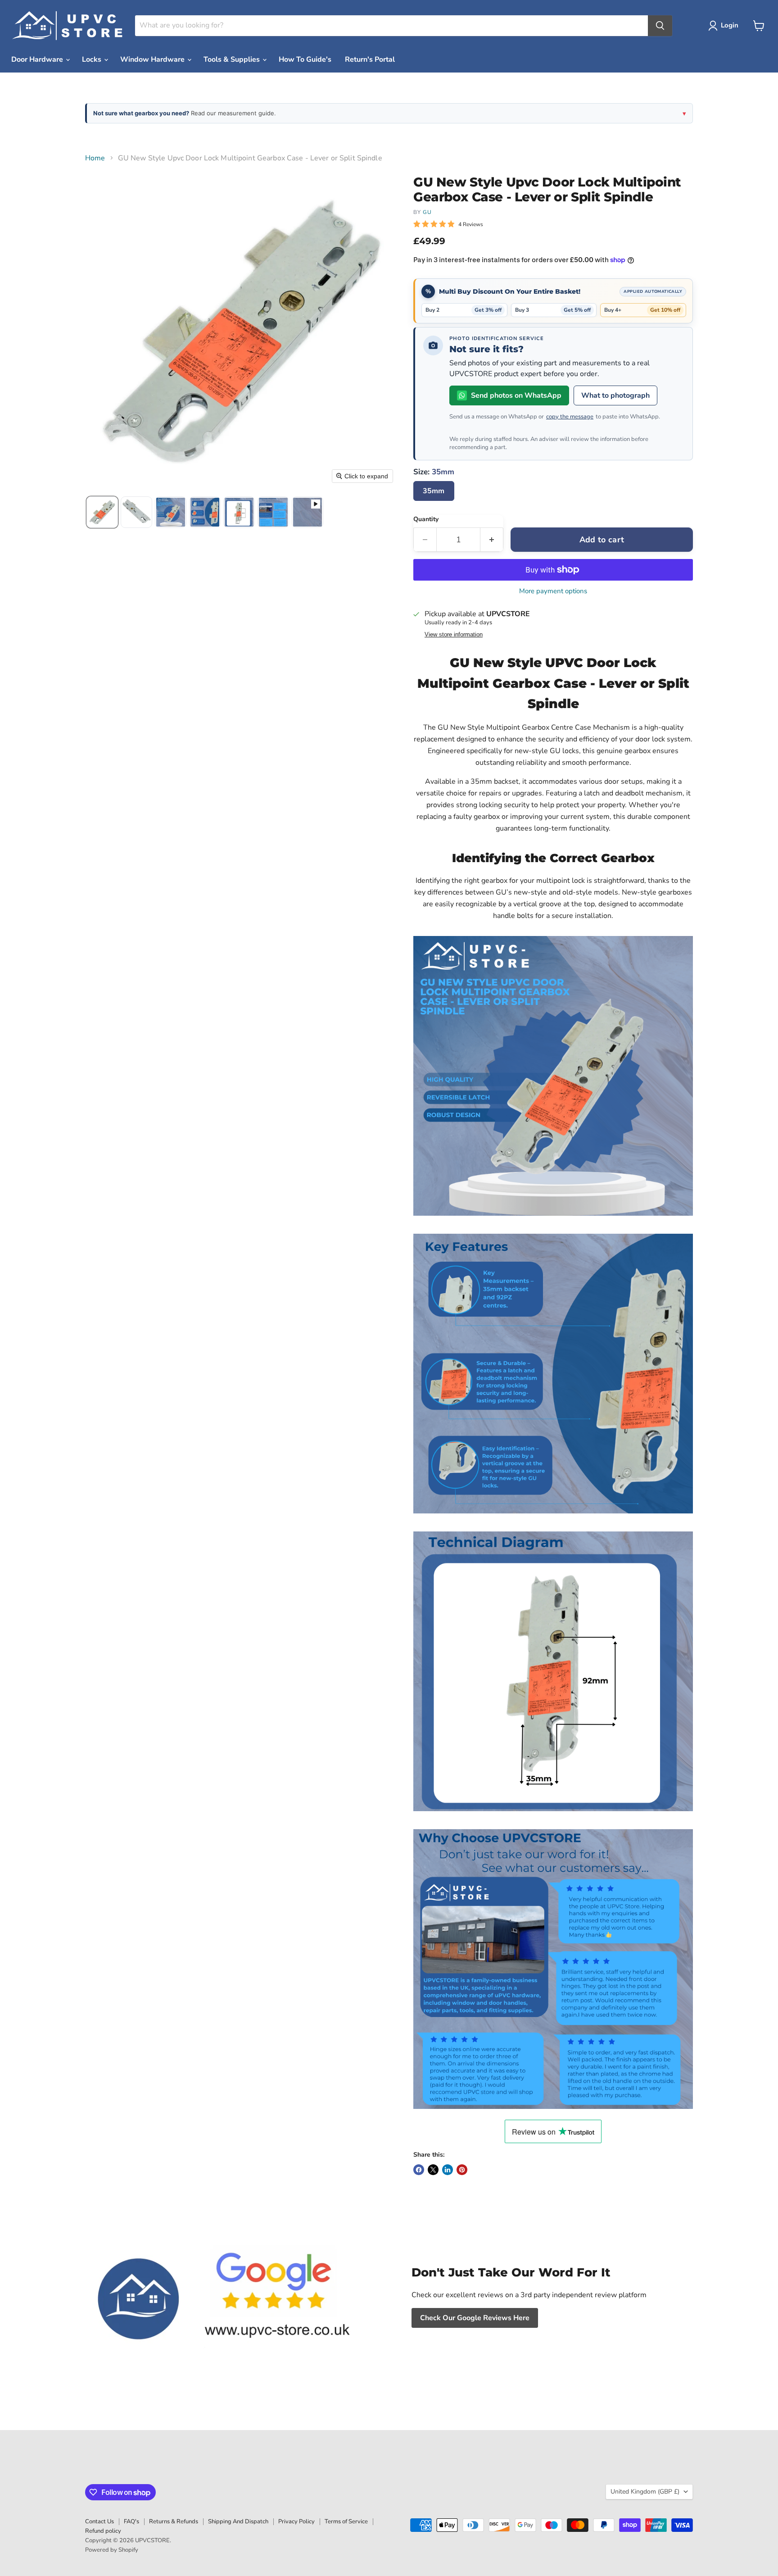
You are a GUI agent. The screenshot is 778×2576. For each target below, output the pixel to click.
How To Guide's (305, 59)
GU (427, 212)
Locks (93, 59)
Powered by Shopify (112, 2550)
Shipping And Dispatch (238, 2521)
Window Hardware (153, 59)
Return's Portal (370, 59)
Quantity (426, 519)
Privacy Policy (296, 2521)
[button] (725, 26)
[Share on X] (433, 2170)
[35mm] (435, 503)
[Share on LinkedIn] (448, 2170)
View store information (454, 635)
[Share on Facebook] (419, 2170)
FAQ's (131, 2521)
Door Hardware (38, 59)
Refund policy (103, 2531)
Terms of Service (346, 2521)
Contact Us (100, 2521)
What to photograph (615, 395)
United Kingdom (645, 2492)
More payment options (553, 591)
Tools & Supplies (233, 59)
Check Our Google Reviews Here (475, 2318)
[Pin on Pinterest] (462, 2170)
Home (95, 158)
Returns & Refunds (174, 2521)
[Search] (660, 26)
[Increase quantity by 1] (492, 540)
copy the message (570, 417)
